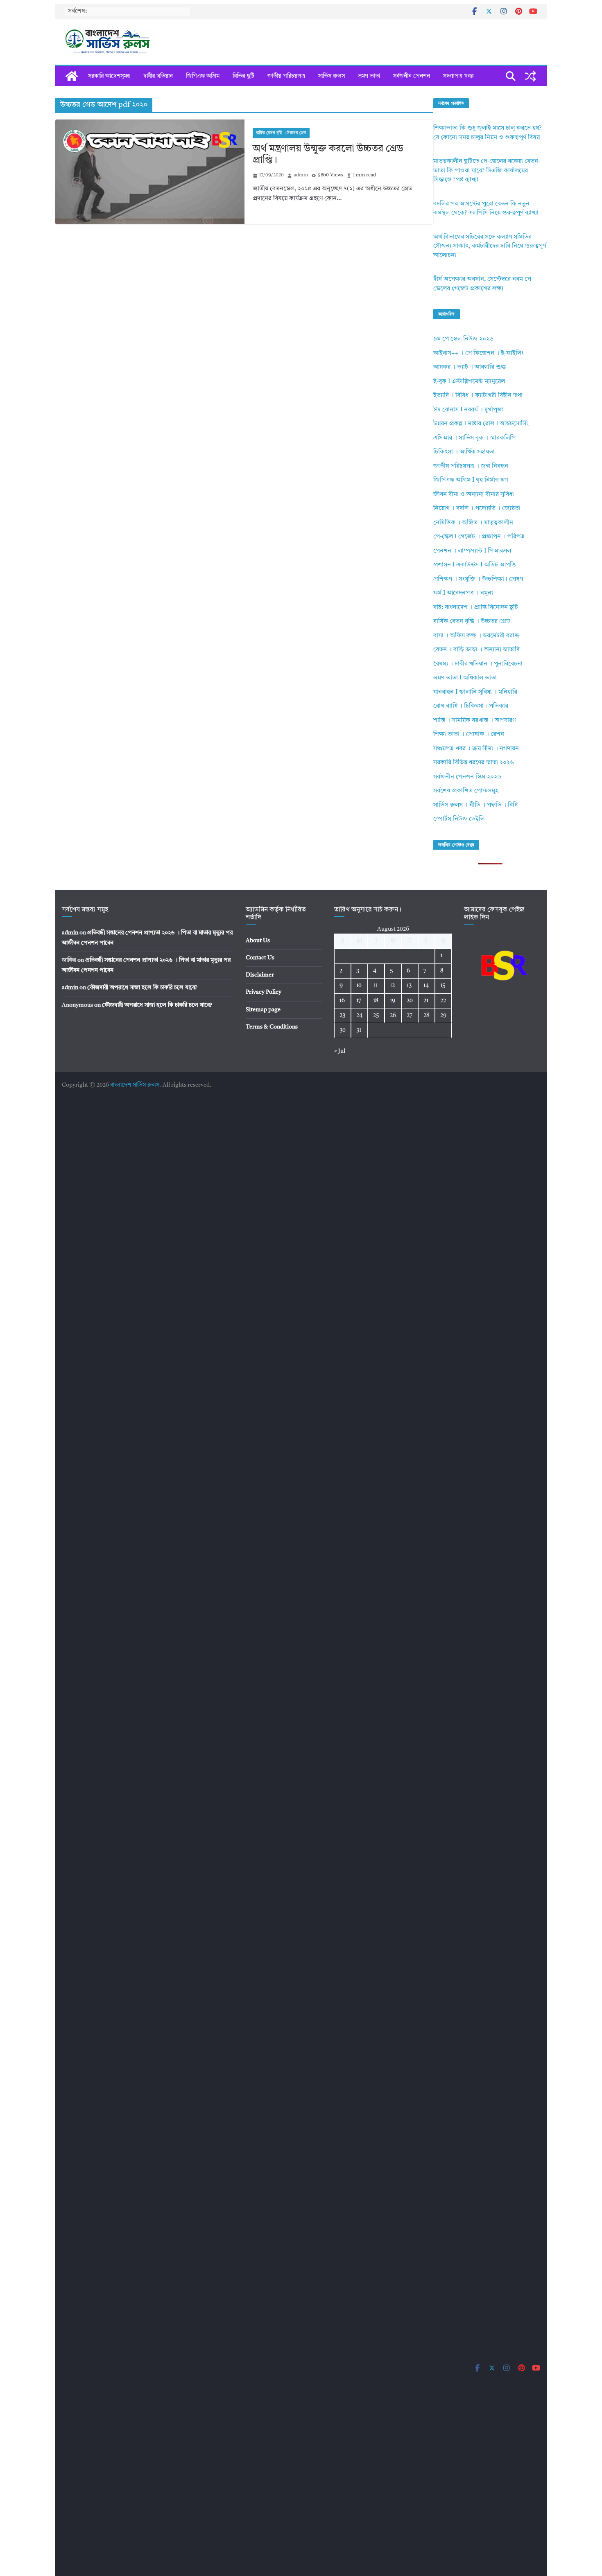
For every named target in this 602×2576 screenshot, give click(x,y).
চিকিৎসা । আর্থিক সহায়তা (464, 452)
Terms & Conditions (272, 1027)
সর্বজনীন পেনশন (412, 76)
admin (301, 175)
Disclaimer (260, 975)
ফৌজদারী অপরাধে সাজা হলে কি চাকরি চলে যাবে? (142, 988)
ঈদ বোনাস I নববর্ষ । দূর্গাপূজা (468, 410)
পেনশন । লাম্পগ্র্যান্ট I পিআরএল (472, 551)
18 (376, 1001)
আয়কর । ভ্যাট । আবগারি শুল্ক (470, 367)
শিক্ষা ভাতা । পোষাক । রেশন (469, 734)
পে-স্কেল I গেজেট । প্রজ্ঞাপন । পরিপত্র (479, 537)
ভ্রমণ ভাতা (369, 76)
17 (359, 1001)
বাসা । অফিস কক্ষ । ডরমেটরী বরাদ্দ (476, 636)
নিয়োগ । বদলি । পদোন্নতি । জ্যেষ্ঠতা (477, 509)
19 (393, 1001)
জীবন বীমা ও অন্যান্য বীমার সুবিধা (474, 495)
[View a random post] (530, 76)
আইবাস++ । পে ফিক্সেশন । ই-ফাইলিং (479, 353)
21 (426, 1001)
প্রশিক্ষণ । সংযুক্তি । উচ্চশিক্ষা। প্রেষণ (478, 579)
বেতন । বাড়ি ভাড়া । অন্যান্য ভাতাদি (476, 650)
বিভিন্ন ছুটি (243, 76)
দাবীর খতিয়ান (158, 76)
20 (410, 1001)
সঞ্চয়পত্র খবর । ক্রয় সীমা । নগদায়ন (476, 749)
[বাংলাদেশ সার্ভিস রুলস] (72, 76)
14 (426, 986)
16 (342, 1001)
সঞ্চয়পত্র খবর (458, 76)
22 (443, 1001)
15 (443, 986)
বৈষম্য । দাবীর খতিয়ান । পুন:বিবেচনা (478, 664)
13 (409, 986)
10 (359, 986)
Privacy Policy (264, 992)
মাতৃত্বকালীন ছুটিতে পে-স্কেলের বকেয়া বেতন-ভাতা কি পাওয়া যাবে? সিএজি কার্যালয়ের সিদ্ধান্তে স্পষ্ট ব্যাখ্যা (487, 171)
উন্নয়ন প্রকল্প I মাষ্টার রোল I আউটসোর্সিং (481, 424)
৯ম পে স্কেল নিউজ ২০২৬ (463, 339)
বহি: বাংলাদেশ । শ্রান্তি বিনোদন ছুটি (476, 608)
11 (375, 986)
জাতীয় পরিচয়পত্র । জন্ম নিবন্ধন (471, 466)
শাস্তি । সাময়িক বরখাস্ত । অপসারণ (474, 721)
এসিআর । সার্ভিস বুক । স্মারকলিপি (474, 438)
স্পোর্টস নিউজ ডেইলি (459, 819)
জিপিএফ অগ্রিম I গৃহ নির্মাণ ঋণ (471, 480)
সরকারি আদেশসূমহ (109, 76)
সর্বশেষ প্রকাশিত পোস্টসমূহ (466, 791)
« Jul (340, 1051)
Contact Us (260, 958)
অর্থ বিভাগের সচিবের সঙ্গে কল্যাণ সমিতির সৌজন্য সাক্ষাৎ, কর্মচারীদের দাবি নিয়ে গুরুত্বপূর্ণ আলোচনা (490, 246)
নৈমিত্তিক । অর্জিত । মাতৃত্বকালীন (473, 523)
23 (342, 1015)
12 (392, 986)
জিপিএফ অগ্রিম (203, 76)
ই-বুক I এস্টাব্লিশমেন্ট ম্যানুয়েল (469, 382)
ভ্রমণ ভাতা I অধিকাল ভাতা (465, 678)
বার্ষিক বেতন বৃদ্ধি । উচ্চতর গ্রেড (281, 133)
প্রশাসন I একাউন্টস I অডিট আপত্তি (475, 565)
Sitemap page (263, 1010)
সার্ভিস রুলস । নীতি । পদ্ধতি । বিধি (475, 805)
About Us (258, 941)
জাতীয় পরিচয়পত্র (286, 76)
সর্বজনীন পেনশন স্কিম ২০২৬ (467, 777)
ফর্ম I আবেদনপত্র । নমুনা (463, 593)
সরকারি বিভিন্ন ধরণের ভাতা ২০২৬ (474, 763)
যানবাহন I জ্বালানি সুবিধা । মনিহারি (475, 692)
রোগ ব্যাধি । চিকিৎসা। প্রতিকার (471, 706)
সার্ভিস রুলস (332, 76)
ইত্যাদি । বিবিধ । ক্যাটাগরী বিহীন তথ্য (478, 396)
